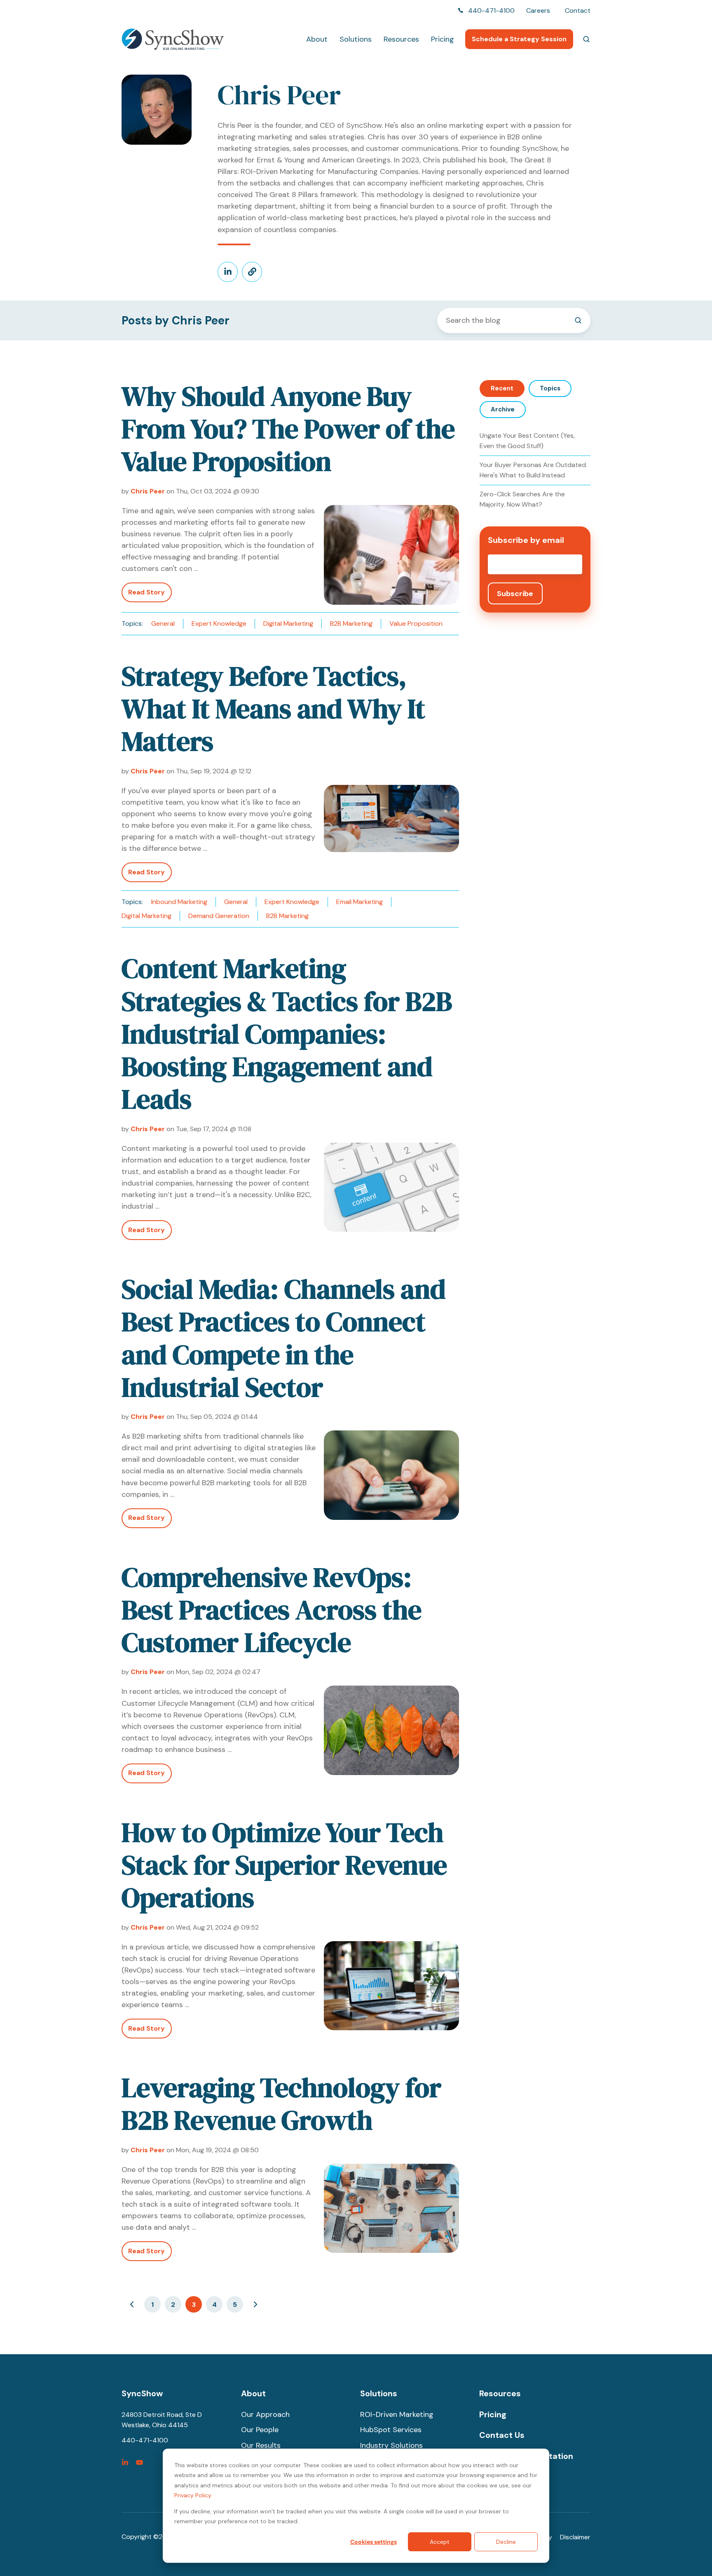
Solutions (356, 39)
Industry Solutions (391, 2445)
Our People (260, 2430)
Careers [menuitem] (538, 11)
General (163, 623)
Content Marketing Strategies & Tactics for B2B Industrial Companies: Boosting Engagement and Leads (287, 1034)
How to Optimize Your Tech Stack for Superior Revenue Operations (284, 1865)
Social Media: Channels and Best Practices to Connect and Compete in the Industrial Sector (284, 1338)
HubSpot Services (391, 2430)
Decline (506, 2542)
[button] (586, 39)
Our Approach (265, 2414)
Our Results (261, 2445)
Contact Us (502, 2435)
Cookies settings (374, 2542)
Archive (503, 409)
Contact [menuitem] (578, 11)
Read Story (146, 592)
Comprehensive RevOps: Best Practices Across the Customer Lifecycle (272, 1610)
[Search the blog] (578, 320)
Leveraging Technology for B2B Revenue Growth (281, 2104)
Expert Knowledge (219, 623)
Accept (440, 2542)
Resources (401, 39)
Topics (550, 388)
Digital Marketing (288, 623)
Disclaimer (575, 2537)
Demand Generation (219, 916)
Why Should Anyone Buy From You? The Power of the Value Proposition (288, 429)
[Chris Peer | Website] (252, 272)
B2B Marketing (351, 623)
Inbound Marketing (179, 902)
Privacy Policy (193, 2495)
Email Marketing (360, 902)
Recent (502, 388)
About (317, 39)
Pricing (443, 39)
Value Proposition (416, 623)
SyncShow (142, 2393)
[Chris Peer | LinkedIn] (228, 272)
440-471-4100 (491, 11)
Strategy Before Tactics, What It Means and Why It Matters (273, 709)
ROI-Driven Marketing (397, 2414)
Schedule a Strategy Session (519, 39)
